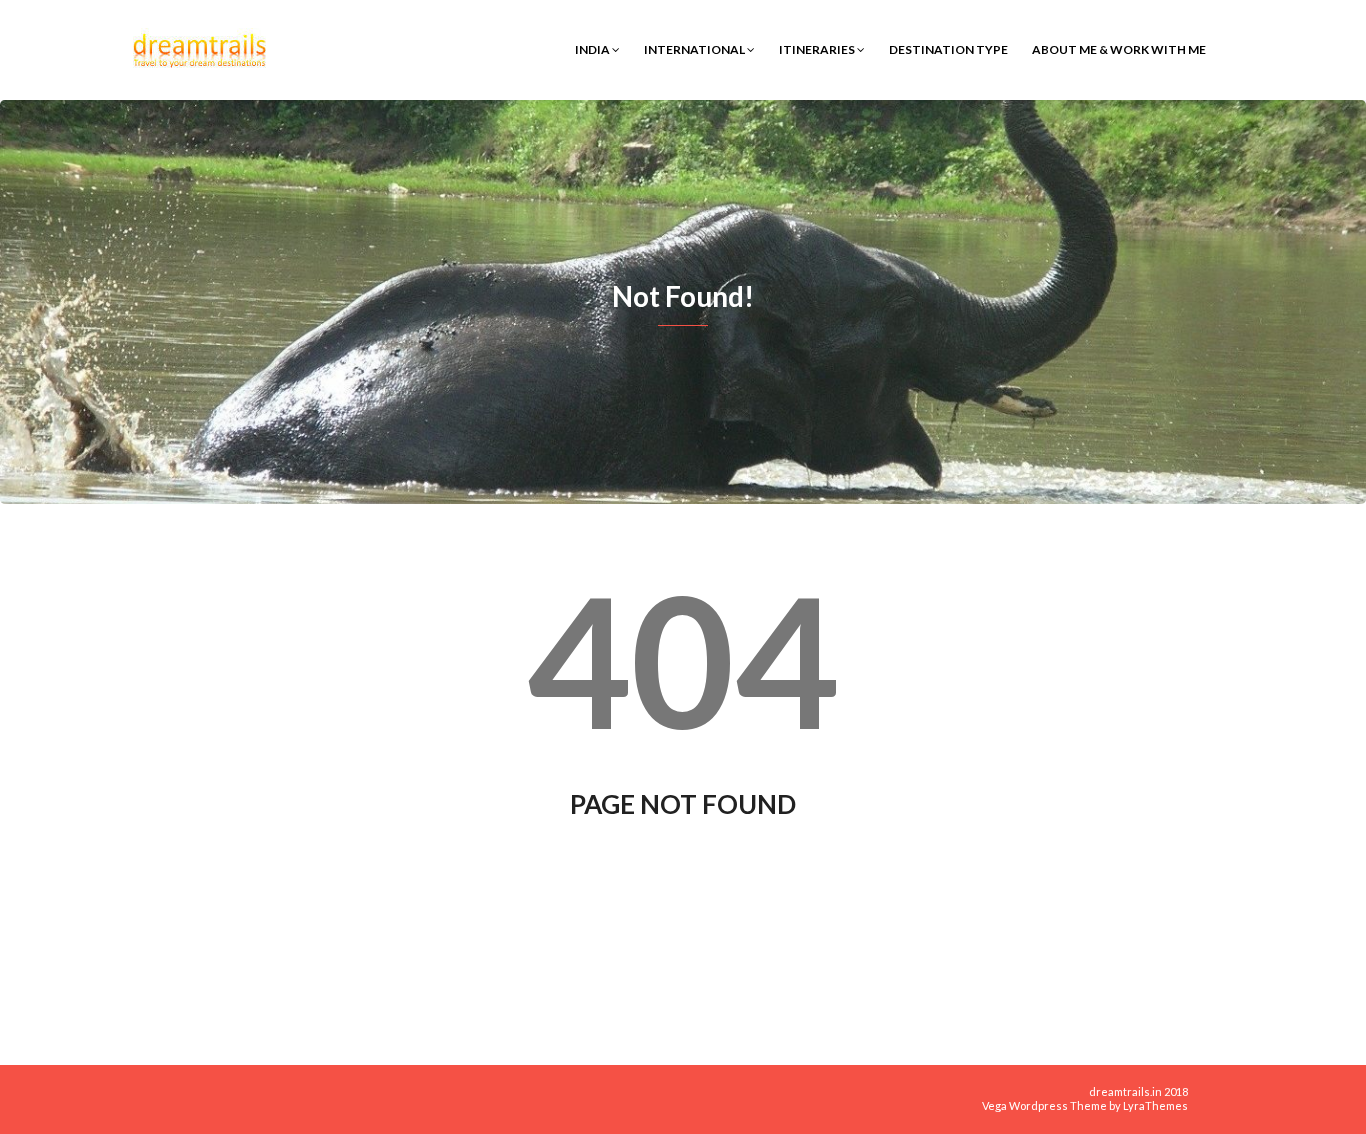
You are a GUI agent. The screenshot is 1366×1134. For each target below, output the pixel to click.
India (593, 49)
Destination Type (948, 49)
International (695, 49)
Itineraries (818, 49)
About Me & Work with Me (1119, 49)
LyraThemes (1155, 1105)
